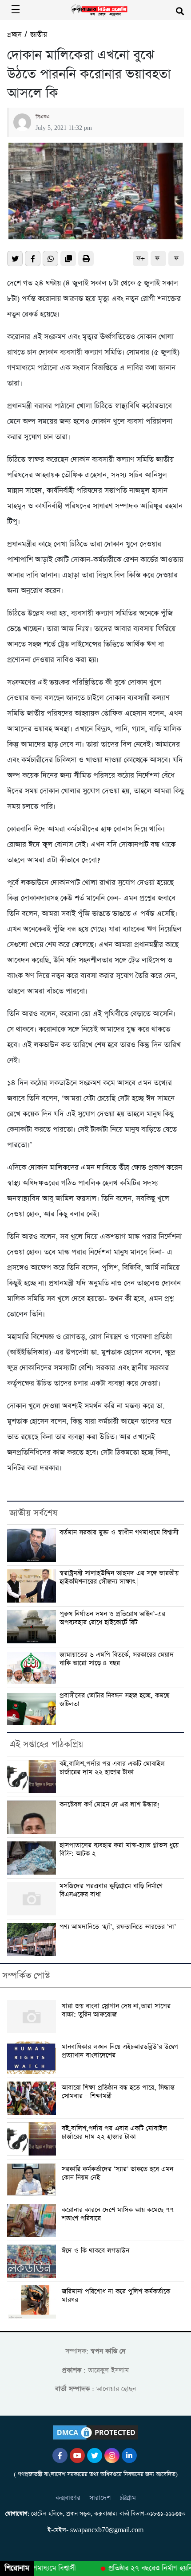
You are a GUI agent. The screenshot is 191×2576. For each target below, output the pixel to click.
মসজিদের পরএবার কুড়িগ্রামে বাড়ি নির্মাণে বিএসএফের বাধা (111, 1890)
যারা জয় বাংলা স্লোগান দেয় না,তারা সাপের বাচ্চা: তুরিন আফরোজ (116, 2011)
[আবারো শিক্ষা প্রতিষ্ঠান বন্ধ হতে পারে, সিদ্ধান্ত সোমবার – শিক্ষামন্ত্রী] (33, 2098)
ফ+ (141, 259)
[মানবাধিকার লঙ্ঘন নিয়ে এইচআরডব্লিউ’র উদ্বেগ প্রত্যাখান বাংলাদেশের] (33, 2057)
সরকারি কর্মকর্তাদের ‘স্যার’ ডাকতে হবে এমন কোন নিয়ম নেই (117, 2174)
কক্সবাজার (68, 2498)
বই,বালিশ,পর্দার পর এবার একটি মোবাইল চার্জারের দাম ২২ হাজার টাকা (112, 1768)
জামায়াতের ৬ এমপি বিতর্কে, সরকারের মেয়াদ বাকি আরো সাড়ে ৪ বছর (117, 1659)
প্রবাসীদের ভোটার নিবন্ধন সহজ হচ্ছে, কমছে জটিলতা (114, 1700)
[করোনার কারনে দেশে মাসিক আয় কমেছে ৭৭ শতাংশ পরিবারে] (33, 2220)
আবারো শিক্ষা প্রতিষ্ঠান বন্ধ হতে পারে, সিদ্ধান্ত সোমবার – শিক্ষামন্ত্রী (118, 2092)
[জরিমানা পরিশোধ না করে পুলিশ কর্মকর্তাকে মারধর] (33, 2302)
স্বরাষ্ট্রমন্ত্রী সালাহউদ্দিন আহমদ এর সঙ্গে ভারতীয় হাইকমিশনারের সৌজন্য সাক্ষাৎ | (119, 1578)
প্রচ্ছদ (14, 35)
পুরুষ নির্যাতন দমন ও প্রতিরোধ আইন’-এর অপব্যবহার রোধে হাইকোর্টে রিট (112, 1618)
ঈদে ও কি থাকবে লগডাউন (95, 2251)
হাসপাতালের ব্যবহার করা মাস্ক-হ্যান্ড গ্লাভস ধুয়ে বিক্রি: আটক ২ (119, 1850)
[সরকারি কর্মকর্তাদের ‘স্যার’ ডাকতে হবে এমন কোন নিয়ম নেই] (33, 2180)
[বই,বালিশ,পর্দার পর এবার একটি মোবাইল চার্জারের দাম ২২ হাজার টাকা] (33, 2139)
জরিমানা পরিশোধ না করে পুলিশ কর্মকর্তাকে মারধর (116, 2296)
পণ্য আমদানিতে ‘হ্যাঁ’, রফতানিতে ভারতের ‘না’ (118, 1927)
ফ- (158, 259)
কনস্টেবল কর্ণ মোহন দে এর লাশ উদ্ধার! (109, 1805)
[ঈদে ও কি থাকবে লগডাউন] (33, 2261)
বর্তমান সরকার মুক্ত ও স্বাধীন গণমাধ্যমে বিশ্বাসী (119, 1533)
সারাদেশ (100, 2498)
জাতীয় (39, 35)
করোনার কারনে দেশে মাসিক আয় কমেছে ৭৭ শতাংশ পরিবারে (118, 2214)
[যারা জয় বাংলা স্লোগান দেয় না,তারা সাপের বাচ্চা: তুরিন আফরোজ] (33, 2017)
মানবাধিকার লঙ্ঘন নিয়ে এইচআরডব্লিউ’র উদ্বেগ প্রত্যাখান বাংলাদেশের (120, 2051)
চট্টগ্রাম (128, 2498)
